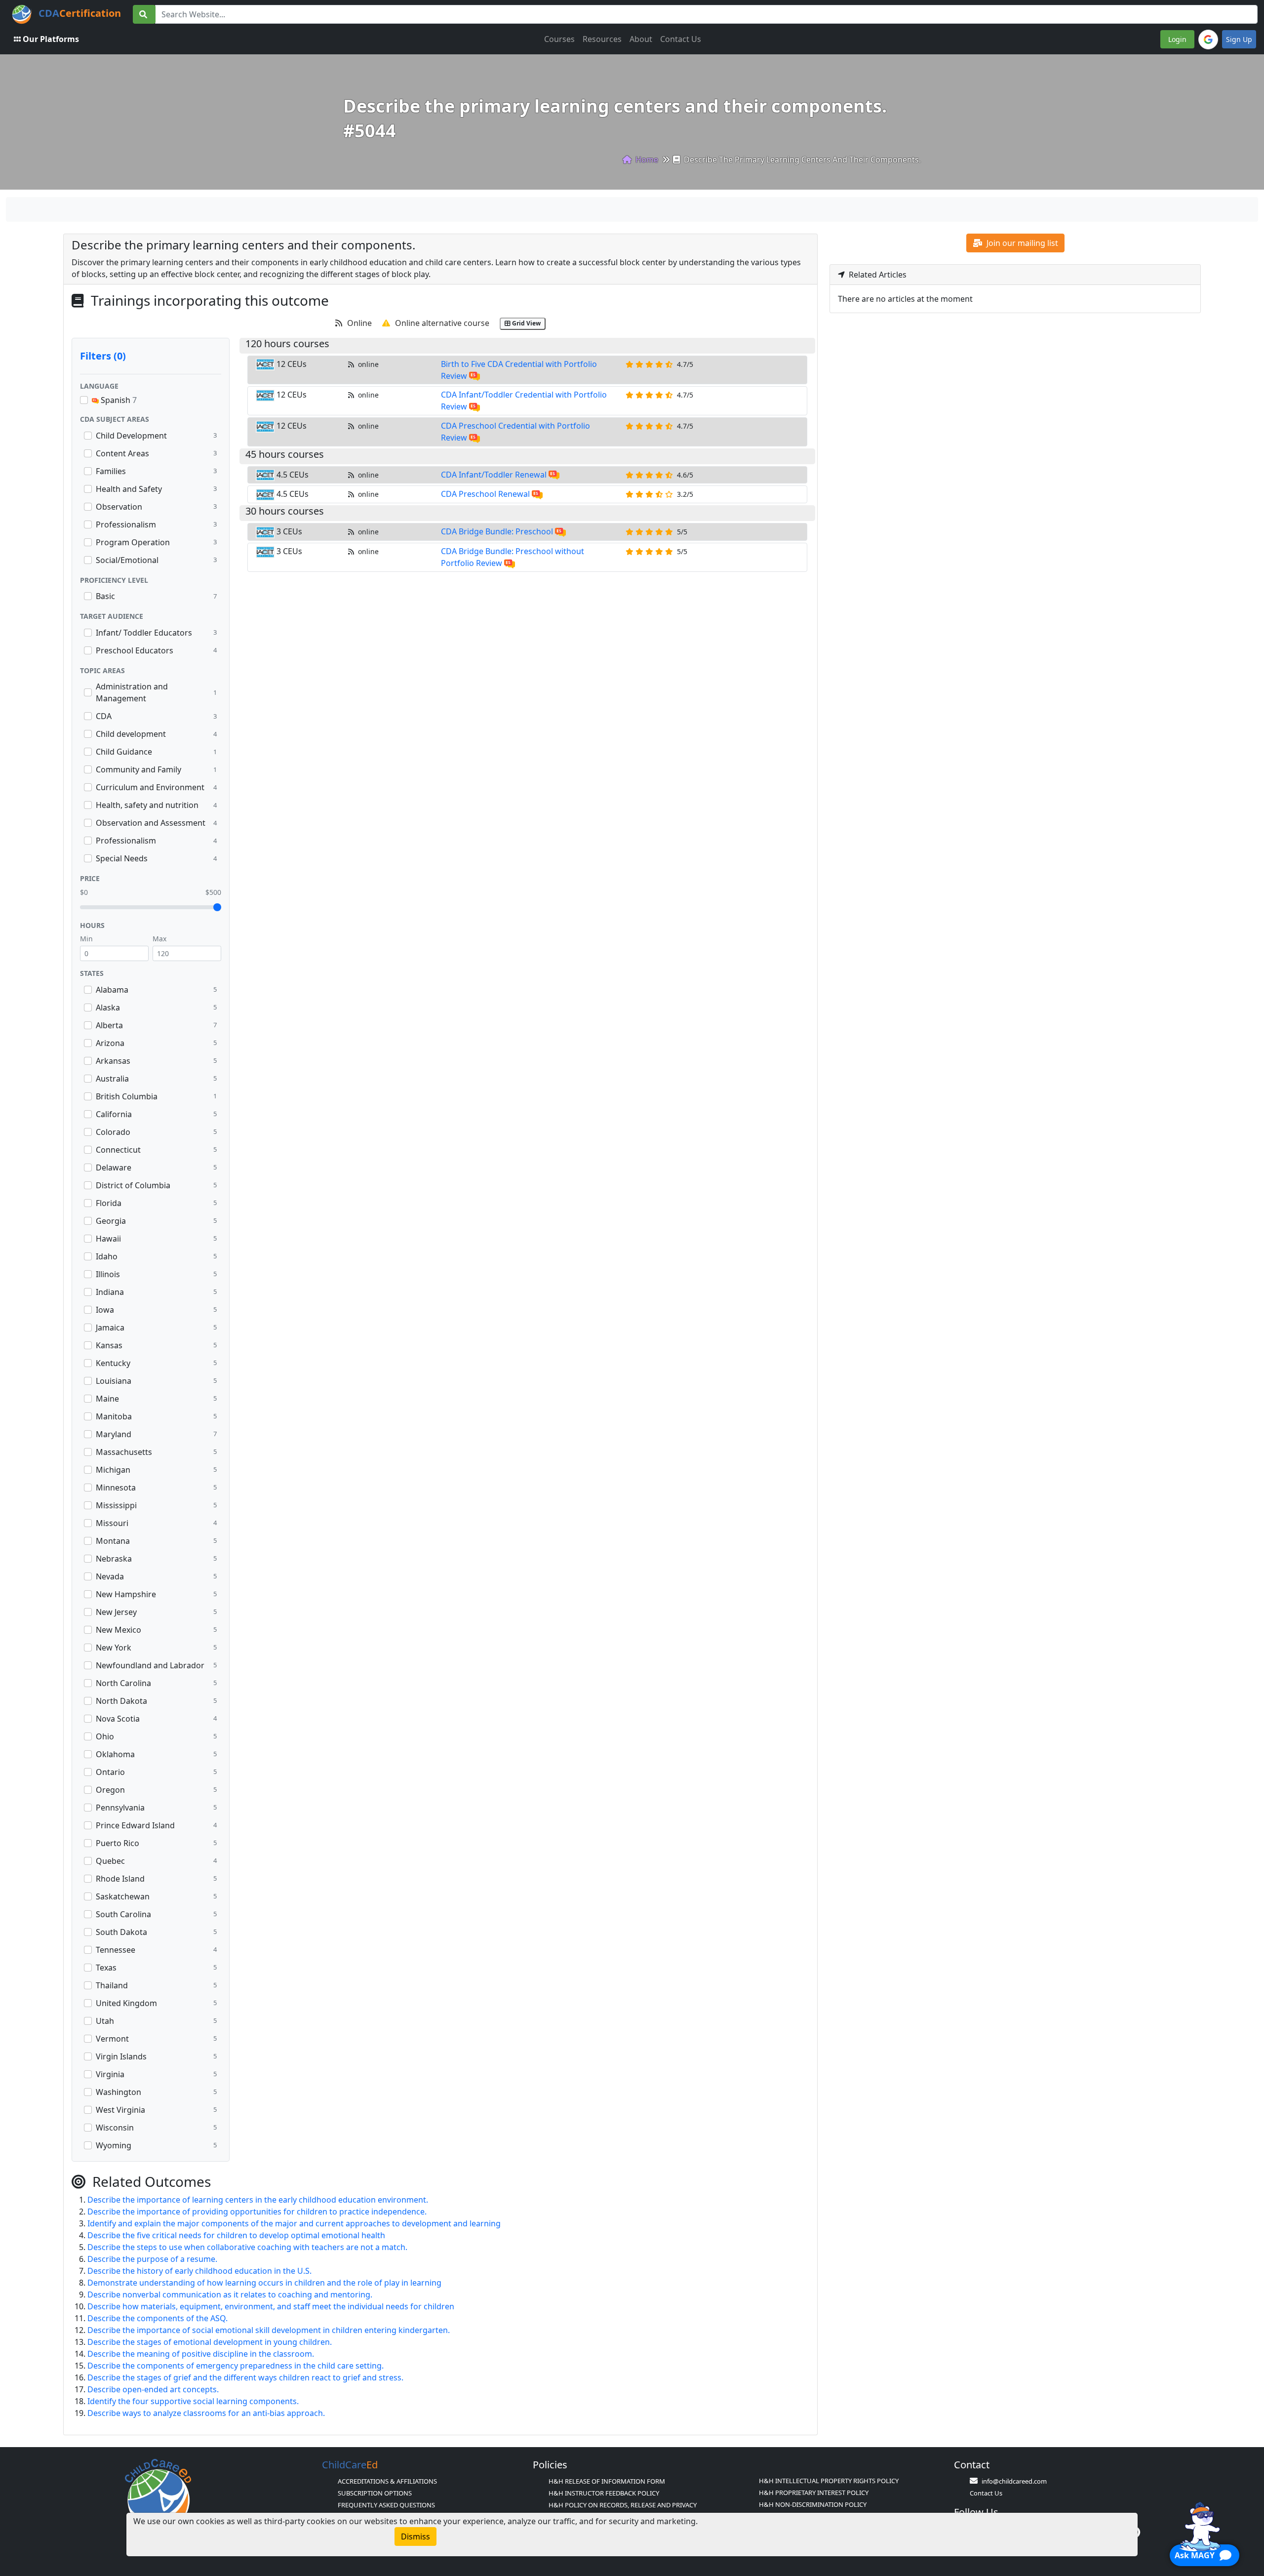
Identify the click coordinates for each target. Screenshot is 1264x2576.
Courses (559, 39)
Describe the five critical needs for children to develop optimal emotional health (236, 2235)
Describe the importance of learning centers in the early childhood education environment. (258, 2200)
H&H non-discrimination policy (813, 2504)
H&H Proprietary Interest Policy (814, 2493)
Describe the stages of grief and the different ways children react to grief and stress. (245, 2377)
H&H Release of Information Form (607, 2481)
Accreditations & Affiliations (387, 2481)
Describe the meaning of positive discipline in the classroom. (201, 2354)
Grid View (526, 323)
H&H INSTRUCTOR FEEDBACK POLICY (604, 2493)
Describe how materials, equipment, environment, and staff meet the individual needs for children (271, 2306)
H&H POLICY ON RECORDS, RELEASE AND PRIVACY (623, 2505)
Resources (602, 39)
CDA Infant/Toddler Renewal (494, 475)
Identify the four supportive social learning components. (193, 2401)
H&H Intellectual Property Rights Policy (829, 2481)
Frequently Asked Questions (386, 2505)
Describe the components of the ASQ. (158, 2318)
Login (1177, 39)
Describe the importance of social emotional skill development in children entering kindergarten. (269, 2330)
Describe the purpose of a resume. (152, 2259)
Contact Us (681, 39)
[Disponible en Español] (474, 376)
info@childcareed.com (1014, 2481)
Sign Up (1239, 39)
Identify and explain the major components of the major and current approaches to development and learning (294, 2223)
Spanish (118, 400)
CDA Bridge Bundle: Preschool (497, 531)
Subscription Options (375, 2493)
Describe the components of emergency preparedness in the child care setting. (236, 2366)
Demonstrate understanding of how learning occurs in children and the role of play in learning (264, 2283)
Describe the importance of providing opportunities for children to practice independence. (257, 2212)
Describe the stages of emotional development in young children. (210, 2342)
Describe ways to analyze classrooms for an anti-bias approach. (206, 2413)
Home (646, 160)
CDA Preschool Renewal (485, 494)
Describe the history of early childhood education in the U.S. (199, 2271)
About (641, 39)
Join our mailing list (1021, 243)
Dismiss (415, 2536)
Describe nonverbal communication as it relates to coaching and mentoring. (230, 2294)
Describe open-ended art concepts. (153, 2389)
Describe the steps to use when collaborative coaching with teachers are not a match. (247, 2247)
